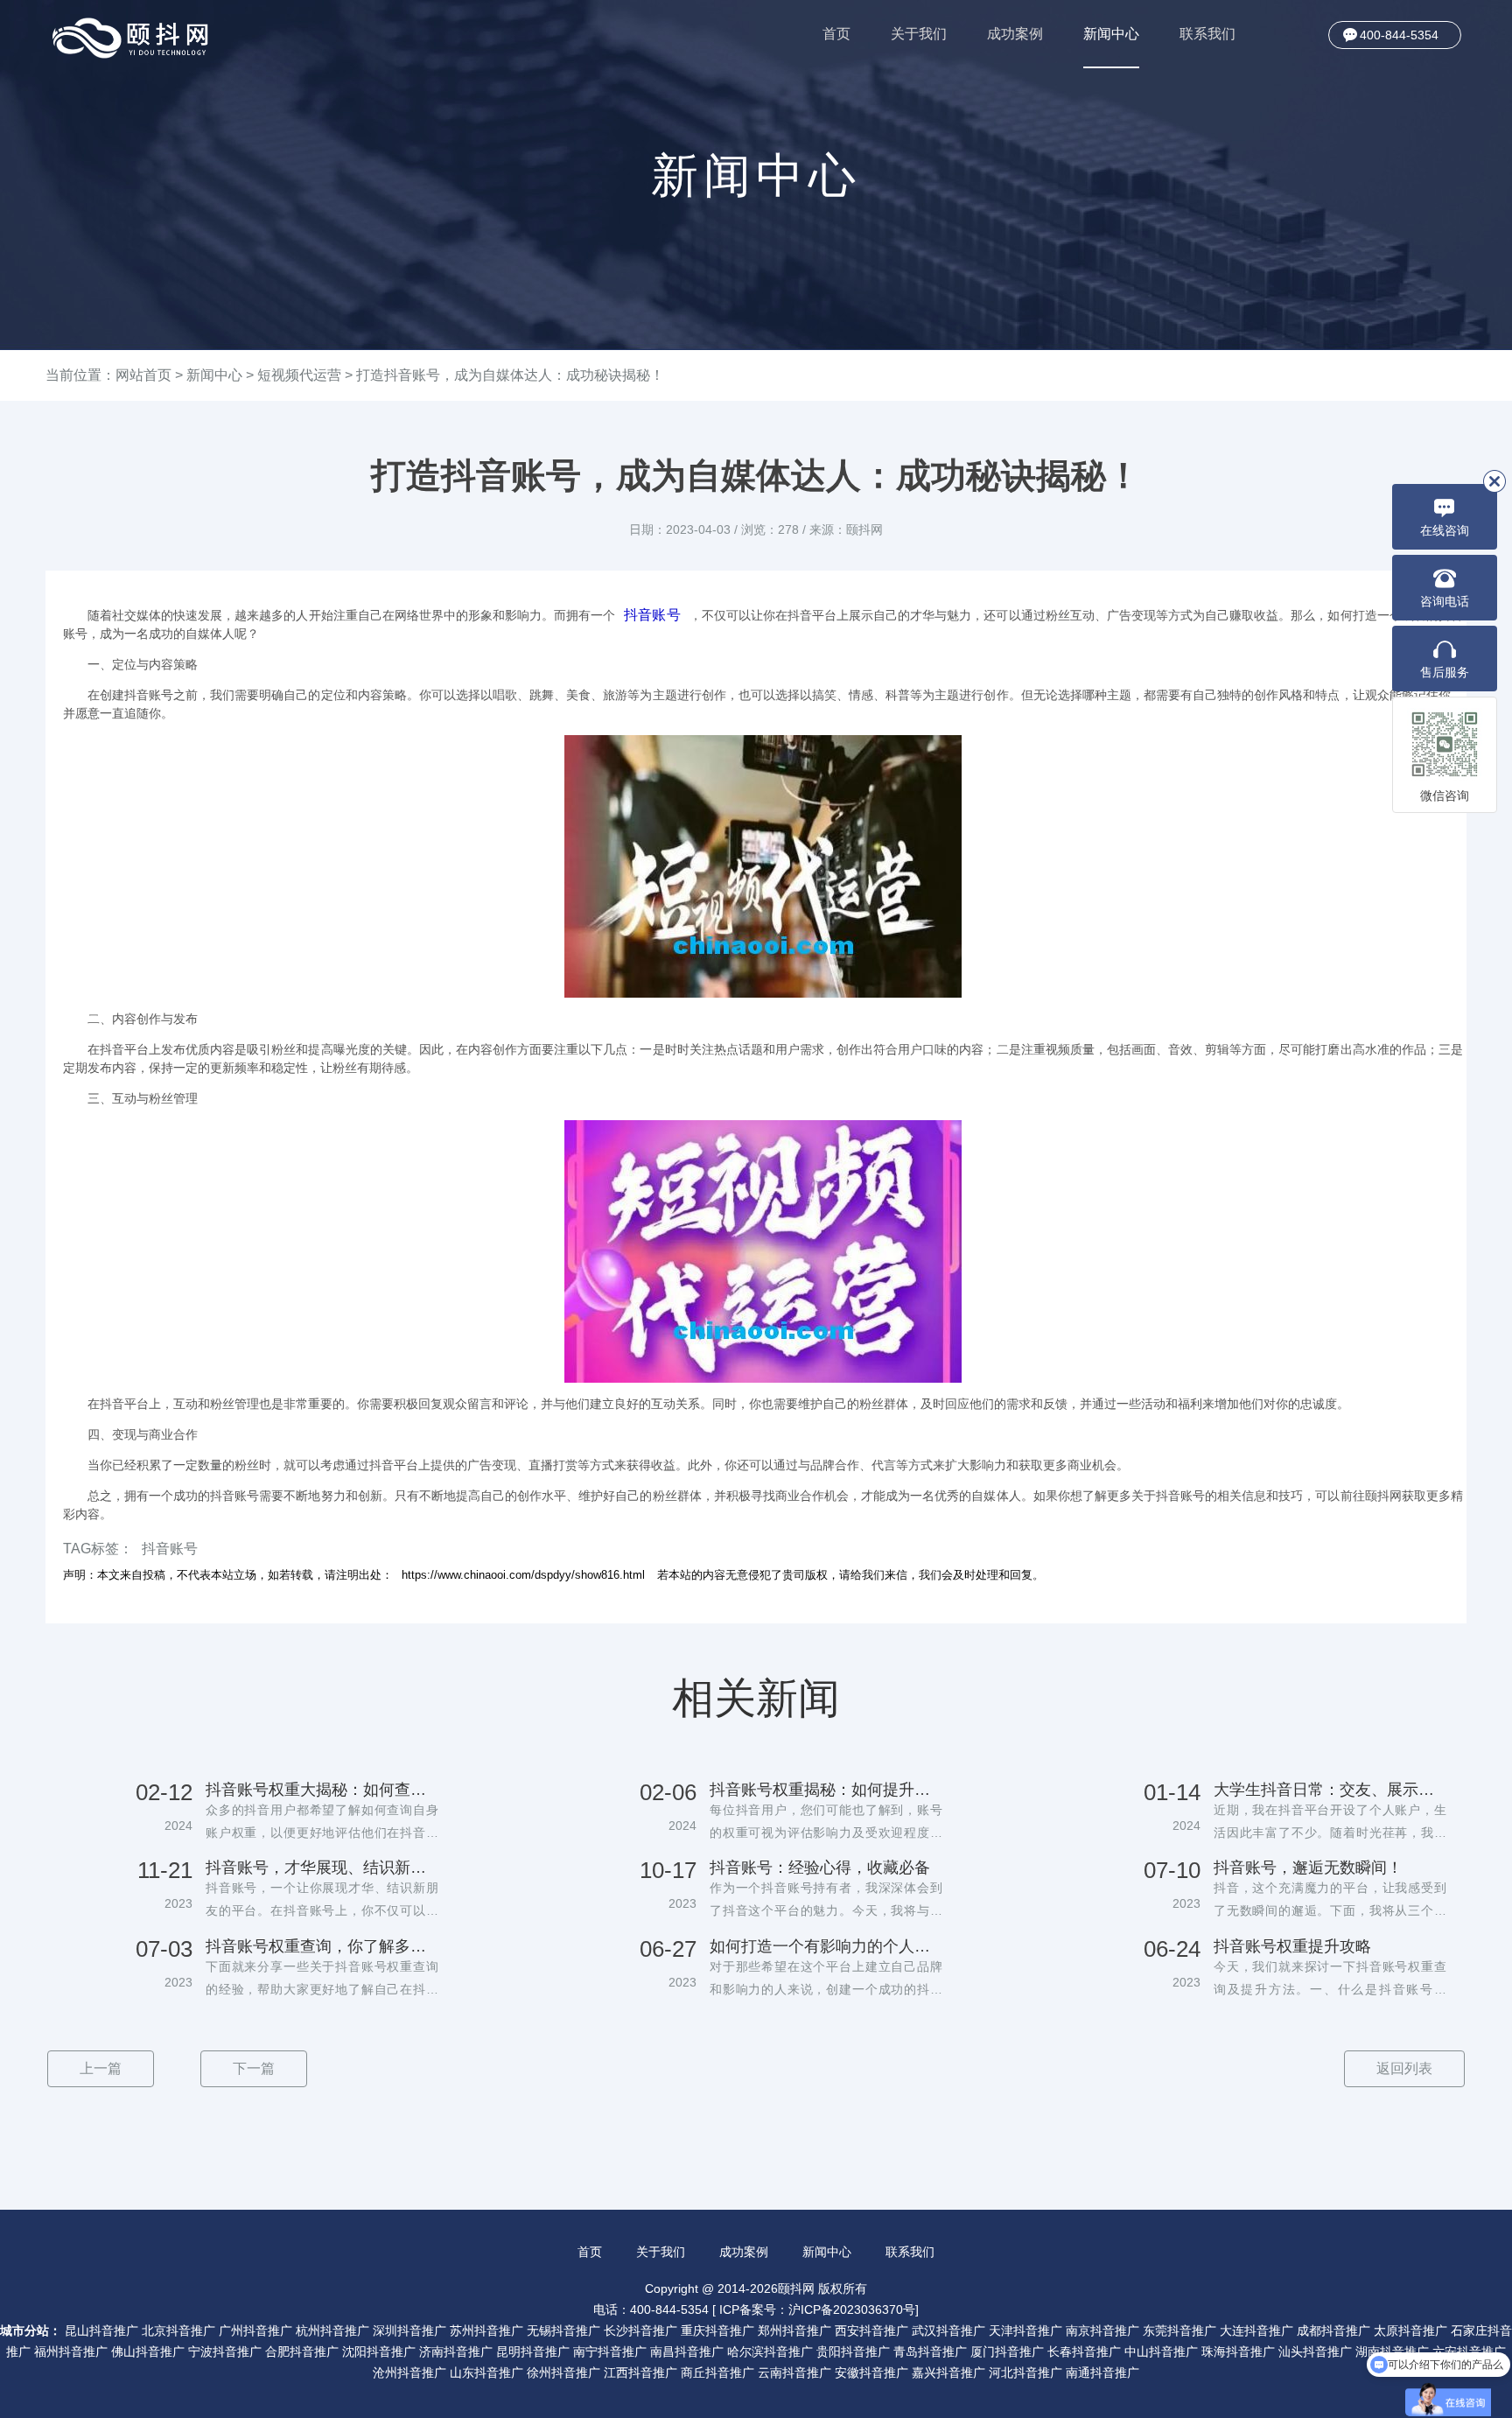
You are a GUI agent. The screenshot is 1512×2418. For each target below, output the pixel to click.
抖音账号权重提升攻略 (1292, 1946)
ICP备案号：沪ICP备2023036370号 (817, 2309)
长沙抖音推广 (640, 2330)
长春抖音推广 (1084, 2351)
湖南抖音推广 (1392, 2351)
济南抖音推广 (456, 2351)
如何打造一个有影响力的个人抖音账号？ (826, 1946)
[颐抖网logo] (131, 38)
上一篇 (101, 2068)
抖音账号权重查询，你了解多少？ (322, 1946)
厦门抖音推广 (1007, 2351)
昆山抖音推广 (101, 2330)
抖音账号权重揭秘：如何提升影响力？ (826, 1790)
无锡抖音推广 (563, 2330)
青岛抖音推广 (930, 2351)
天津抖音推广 (1025, 2330)
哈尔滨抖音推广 (770, 2351)
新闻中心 (1111, 34)
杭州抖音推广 (332, 2330)
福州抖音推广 (71, 2351)
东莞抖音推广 (1179, 2330)
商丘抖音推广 (717, 2372)
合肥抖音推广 (302, 2351)
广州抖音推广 (255, 2330)
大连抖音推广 (1256, 2330)
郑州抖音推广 (794, 2330)
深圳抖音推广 (409, 2330)
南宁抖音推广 (610, 2351)
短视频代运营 (299, 375)
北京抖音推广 (178, 2330)
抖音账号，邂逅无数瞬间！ (1308, 1868)
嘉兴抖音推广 (948, 2372)
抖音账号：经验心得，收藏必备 (820, 1868)
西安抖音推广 (871, 2330)
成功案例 (1015, 34)
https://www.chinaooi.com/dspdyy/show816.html (523, 1575)
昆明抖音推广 (533, 2351)
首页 (836, 34)
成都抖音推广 (1333, 2330)
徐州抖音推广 (563, 2372)
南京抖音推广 (1102, 2330)
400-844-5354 (1399, 35)
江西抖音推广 (640, 2372)
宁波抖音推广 (225, 2351)
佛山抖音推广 (148, 2351)
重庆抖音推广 (717, 2330)
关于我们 (919, 34)
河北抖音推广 (1025, 2372)
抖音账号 (652, 615)
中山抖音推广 (1161, 2351)
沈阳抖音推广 (379, 2351)
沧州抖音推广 (409, 2372)
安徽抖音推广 (871, 2372)
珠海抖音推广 (1238, 2351)
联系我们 (1207, 34)
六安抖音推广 (1469, 2351)
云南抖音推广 (794, 2372)
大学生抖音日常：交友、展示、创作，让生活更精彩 (1330, 1790)
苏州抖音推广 (486, 2330)
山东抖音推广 (486, 2372)
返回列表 (1404, 2068)
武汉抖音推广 (948, 2330)
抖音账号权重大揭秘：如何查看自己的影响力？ (322, 1790)
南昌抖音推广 (687, 2351)
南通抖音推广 (1102, 2372)
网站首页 (143, 375)
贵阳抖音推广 (853, 2351)
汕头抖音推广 (1315, 2351)
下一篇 (254, 2068)
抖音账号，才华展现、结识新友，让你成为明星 (322, 1868)
